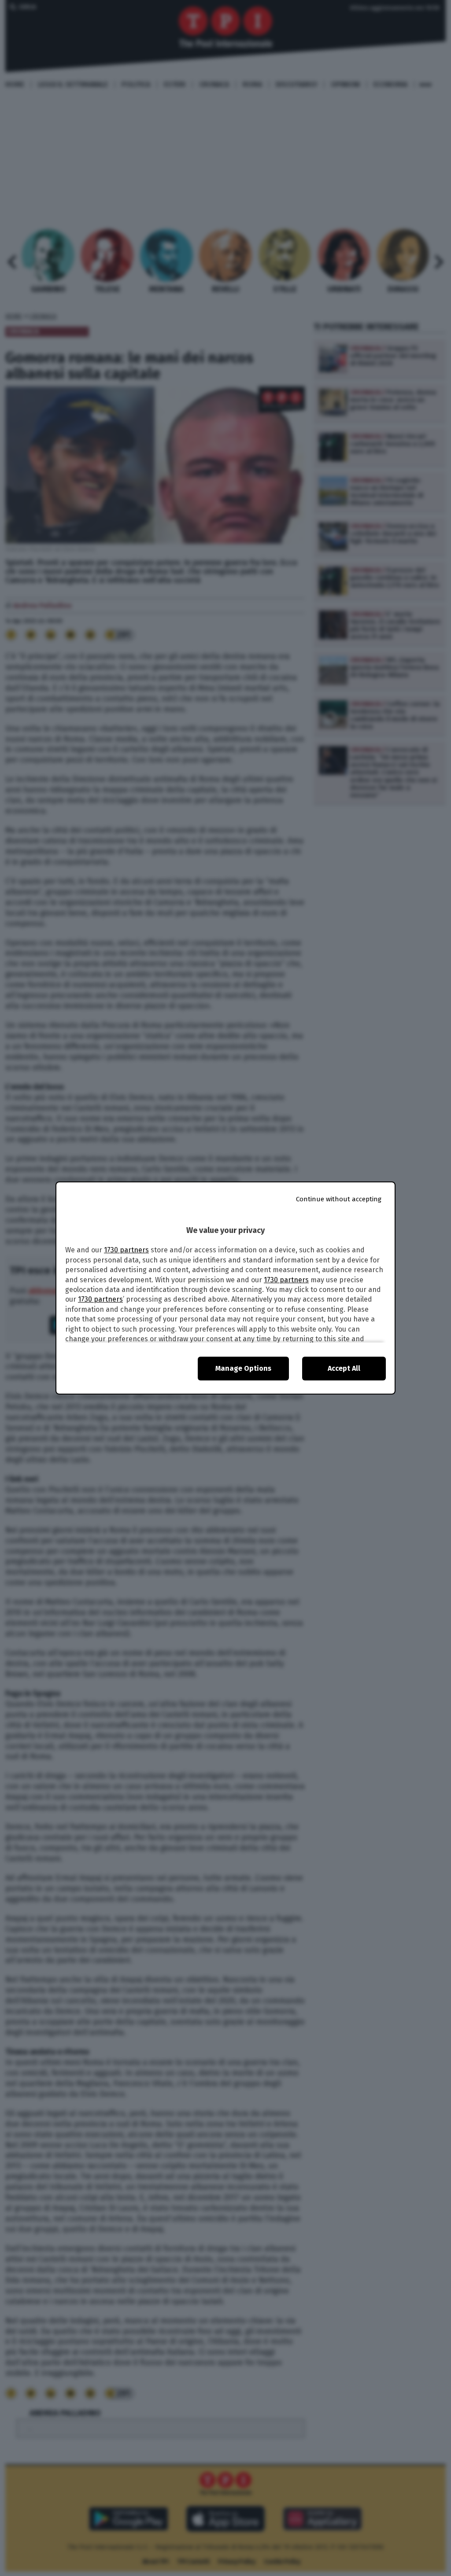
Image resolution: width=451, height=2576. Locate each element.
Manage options (243, 1368)
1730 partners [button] (126, 1250)
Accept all (344, 1368)
